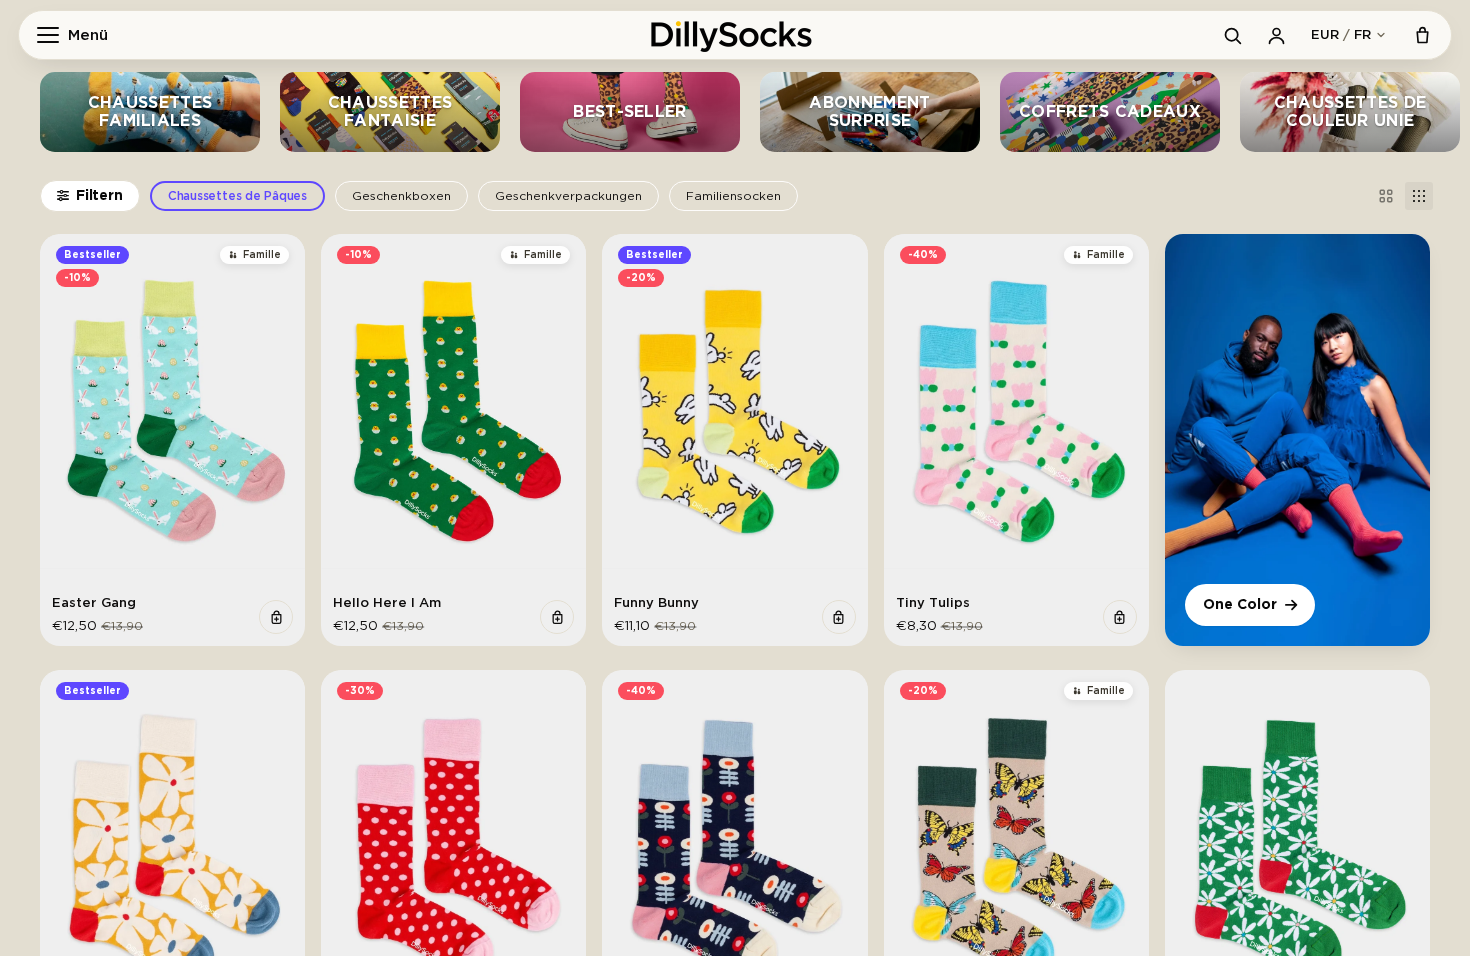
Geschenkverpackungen (568, 196)
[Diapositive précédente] (70, 411)
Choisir (276, 617)
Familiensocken (733, 196)
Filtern (99, 196)
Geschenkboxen (401, 196)
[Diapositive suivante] (275, 411)
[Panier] (1422, 35)
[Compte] (1276, 35)
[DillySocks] (735, 35)
